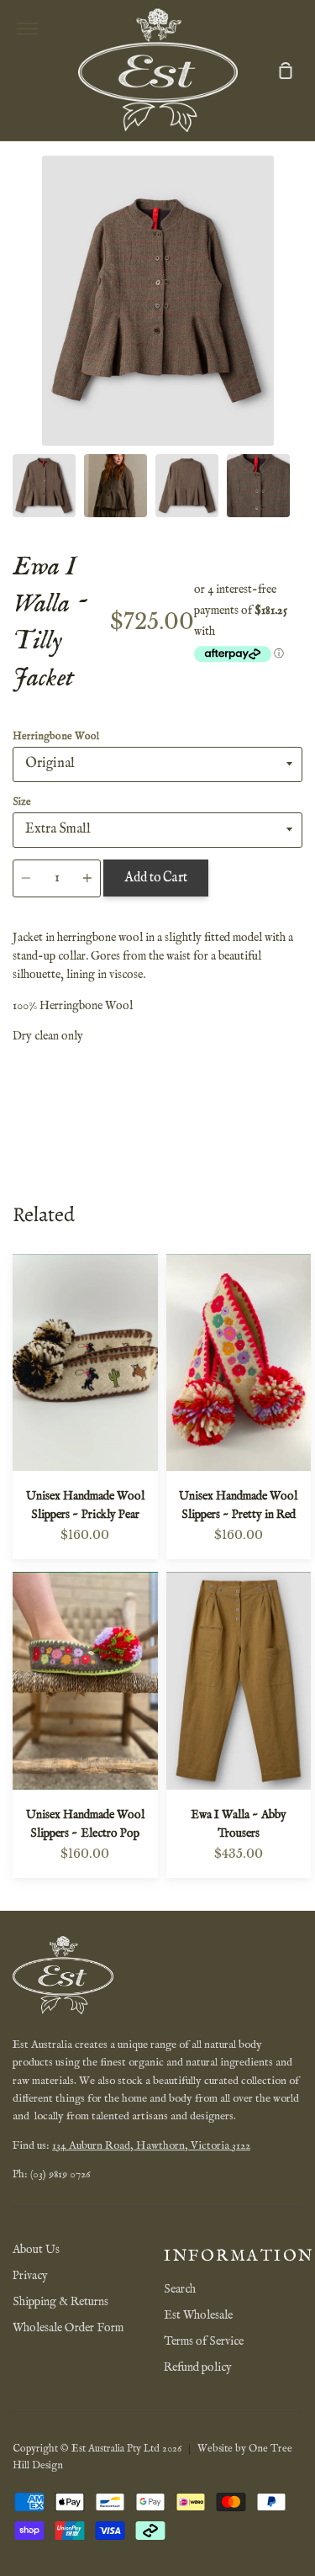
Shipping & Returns (60, 2302)
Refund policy (198, 2367)
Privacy (30, 2276)
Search (180, 2289)
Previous (18, 341)
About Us (36, 2250)
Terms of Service (204, 2341)
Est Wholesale (198, 2315)
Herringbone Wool (56, 736)
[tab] (44, 486)
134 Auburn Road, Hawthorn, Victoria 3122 (151, 2146)
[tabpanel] (157, 301)
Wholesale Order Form (68, 2328)
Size (22, 802)
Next (297, 341)
